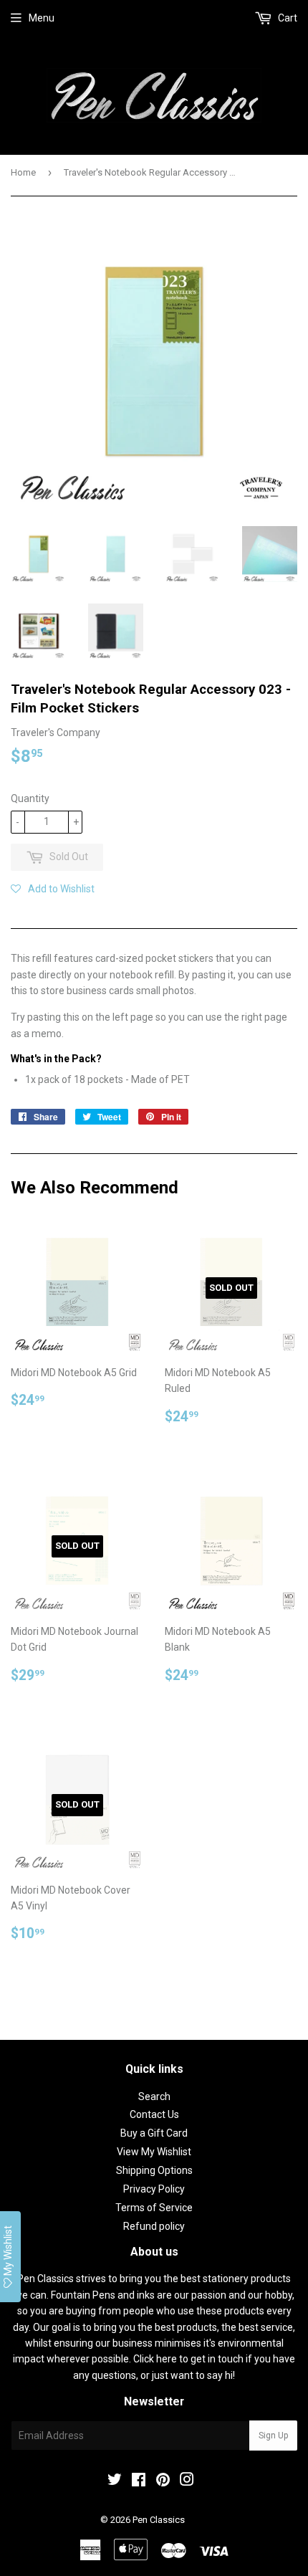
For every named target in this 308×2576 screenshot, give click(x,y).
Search (154, 2096)
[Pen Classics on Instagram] (187, 2481)
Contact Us (154, 2114)
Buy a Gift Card (154, 2133)
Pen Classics (159, 2520)
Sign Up (273, 2436)
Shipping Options (154, 2170)
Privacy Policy (154, 2189)
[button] (53, 889)
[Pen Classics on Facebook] (139, 2481)
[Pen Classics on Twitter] (115, 2481)
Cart (287, 18)
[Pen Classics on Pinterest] (163, 2481)
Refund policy (154, 2226)
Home (23, 172)
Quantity (30, 798)
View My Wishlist (154, 2152)
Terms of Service (154, 2208)
